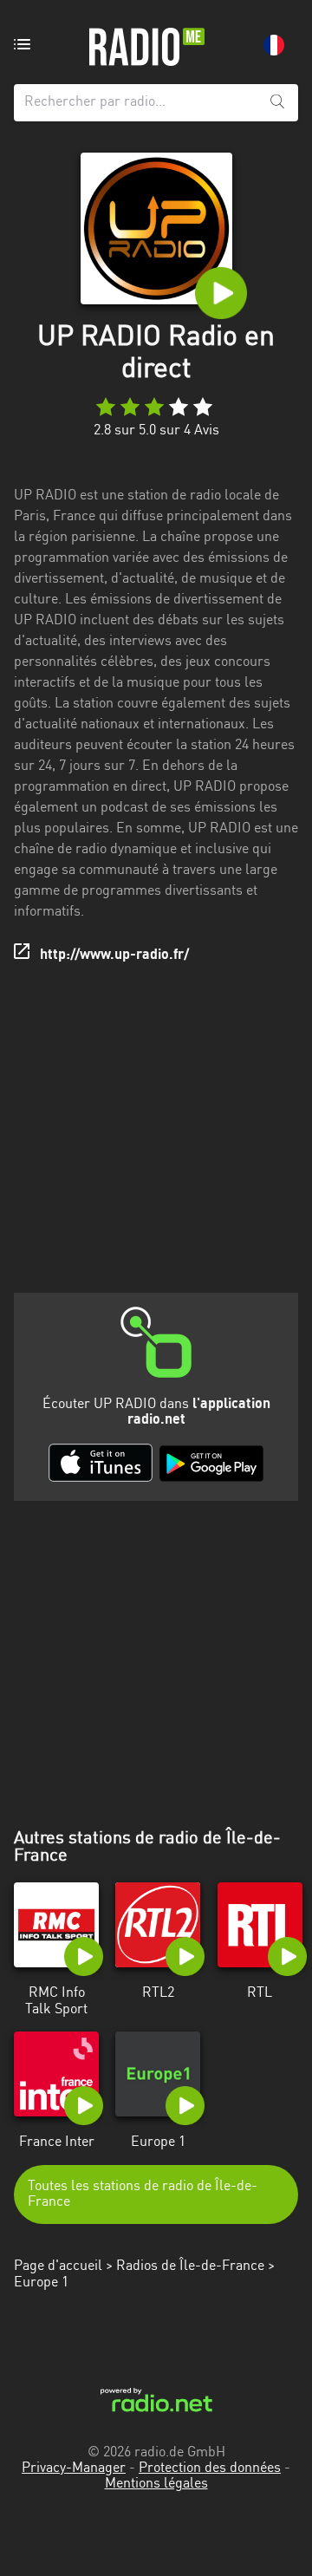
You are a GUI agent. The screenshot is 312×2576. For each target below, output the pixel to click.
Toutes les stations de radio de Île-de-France (143, 2194)
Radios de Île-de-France (190, 2266)
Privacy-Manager (74, 2468)
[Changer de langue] (274, 45)
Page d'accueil (58, 2266)
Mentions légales (156, 2484)
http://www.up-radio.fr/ (114, 955)
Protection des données (210, 2468)
